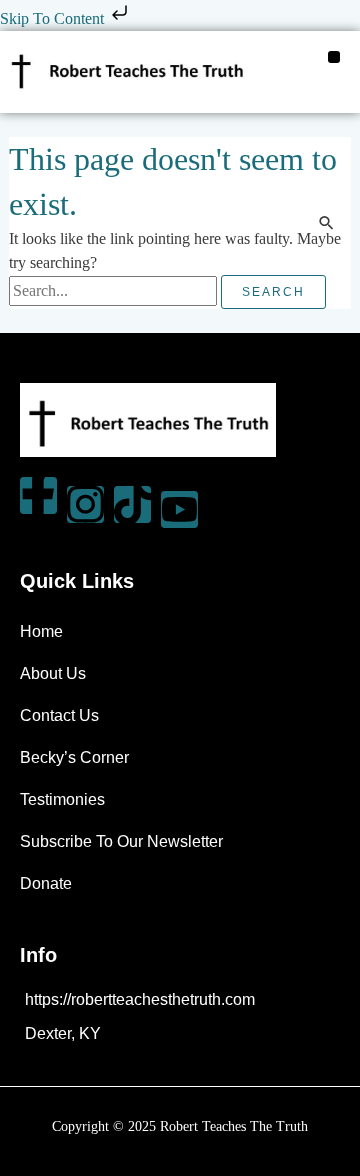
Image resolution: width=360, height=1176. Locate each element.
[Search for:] (115, 290)
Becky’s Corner (74, 757)
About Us (53, 673)
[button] (334, 57)
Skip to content (54, 18)
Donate (46, 883)
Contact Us (59, 715)
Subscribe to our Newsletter (121, 841)
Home (41, 631)
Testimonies (62, 799)
